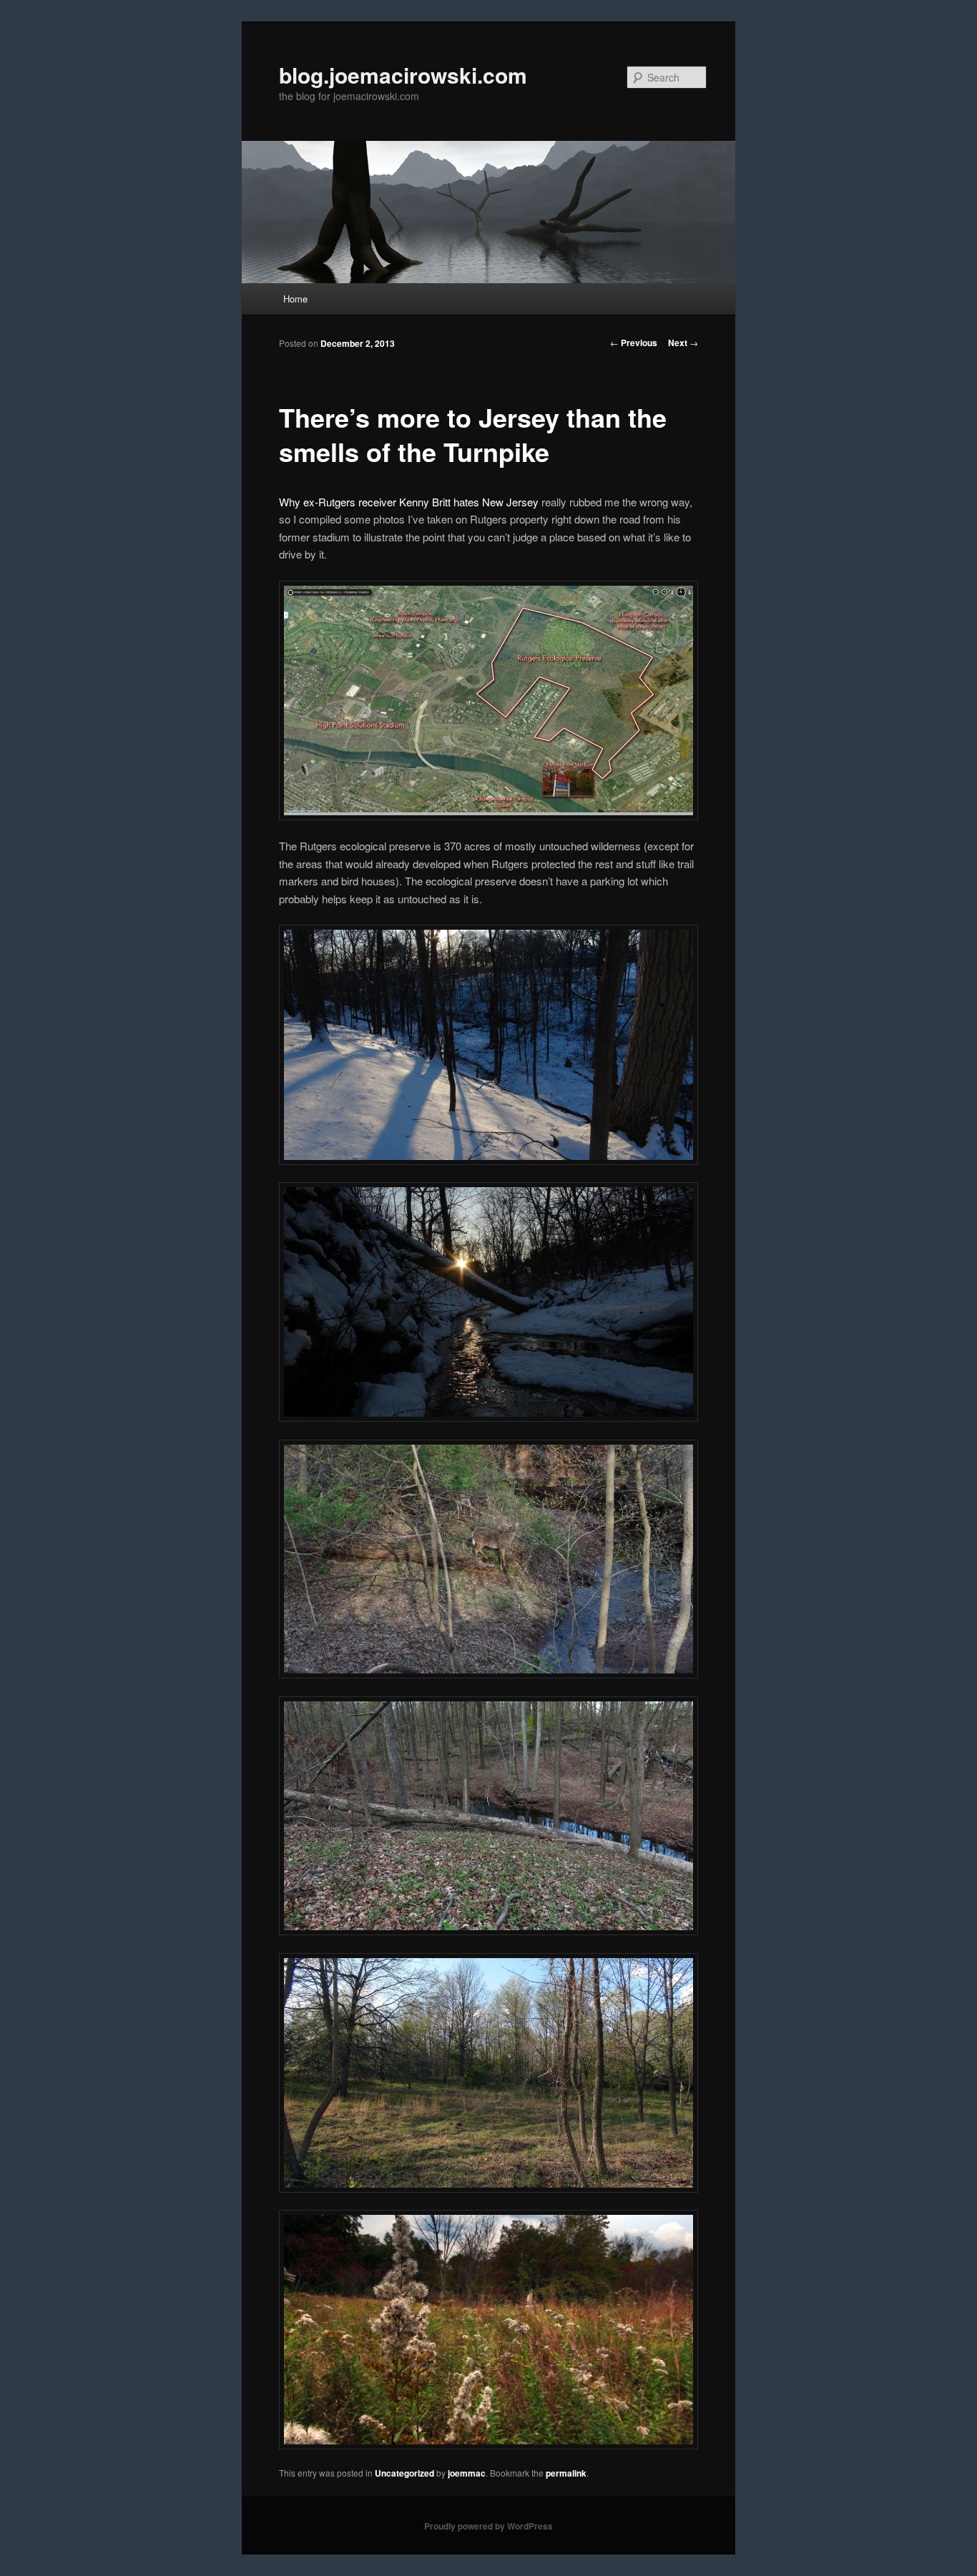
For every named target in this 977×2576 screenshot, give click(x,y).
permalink (566, 2473)
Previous (634, 343)
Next (683, 343)
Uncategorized (404, 2473)
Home (295, 299)
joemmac (467, 2473)
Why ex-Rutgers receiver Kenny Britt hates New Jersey (409, 502)
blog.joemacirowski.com (403, 75)
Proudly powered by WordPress (488, 2526)
